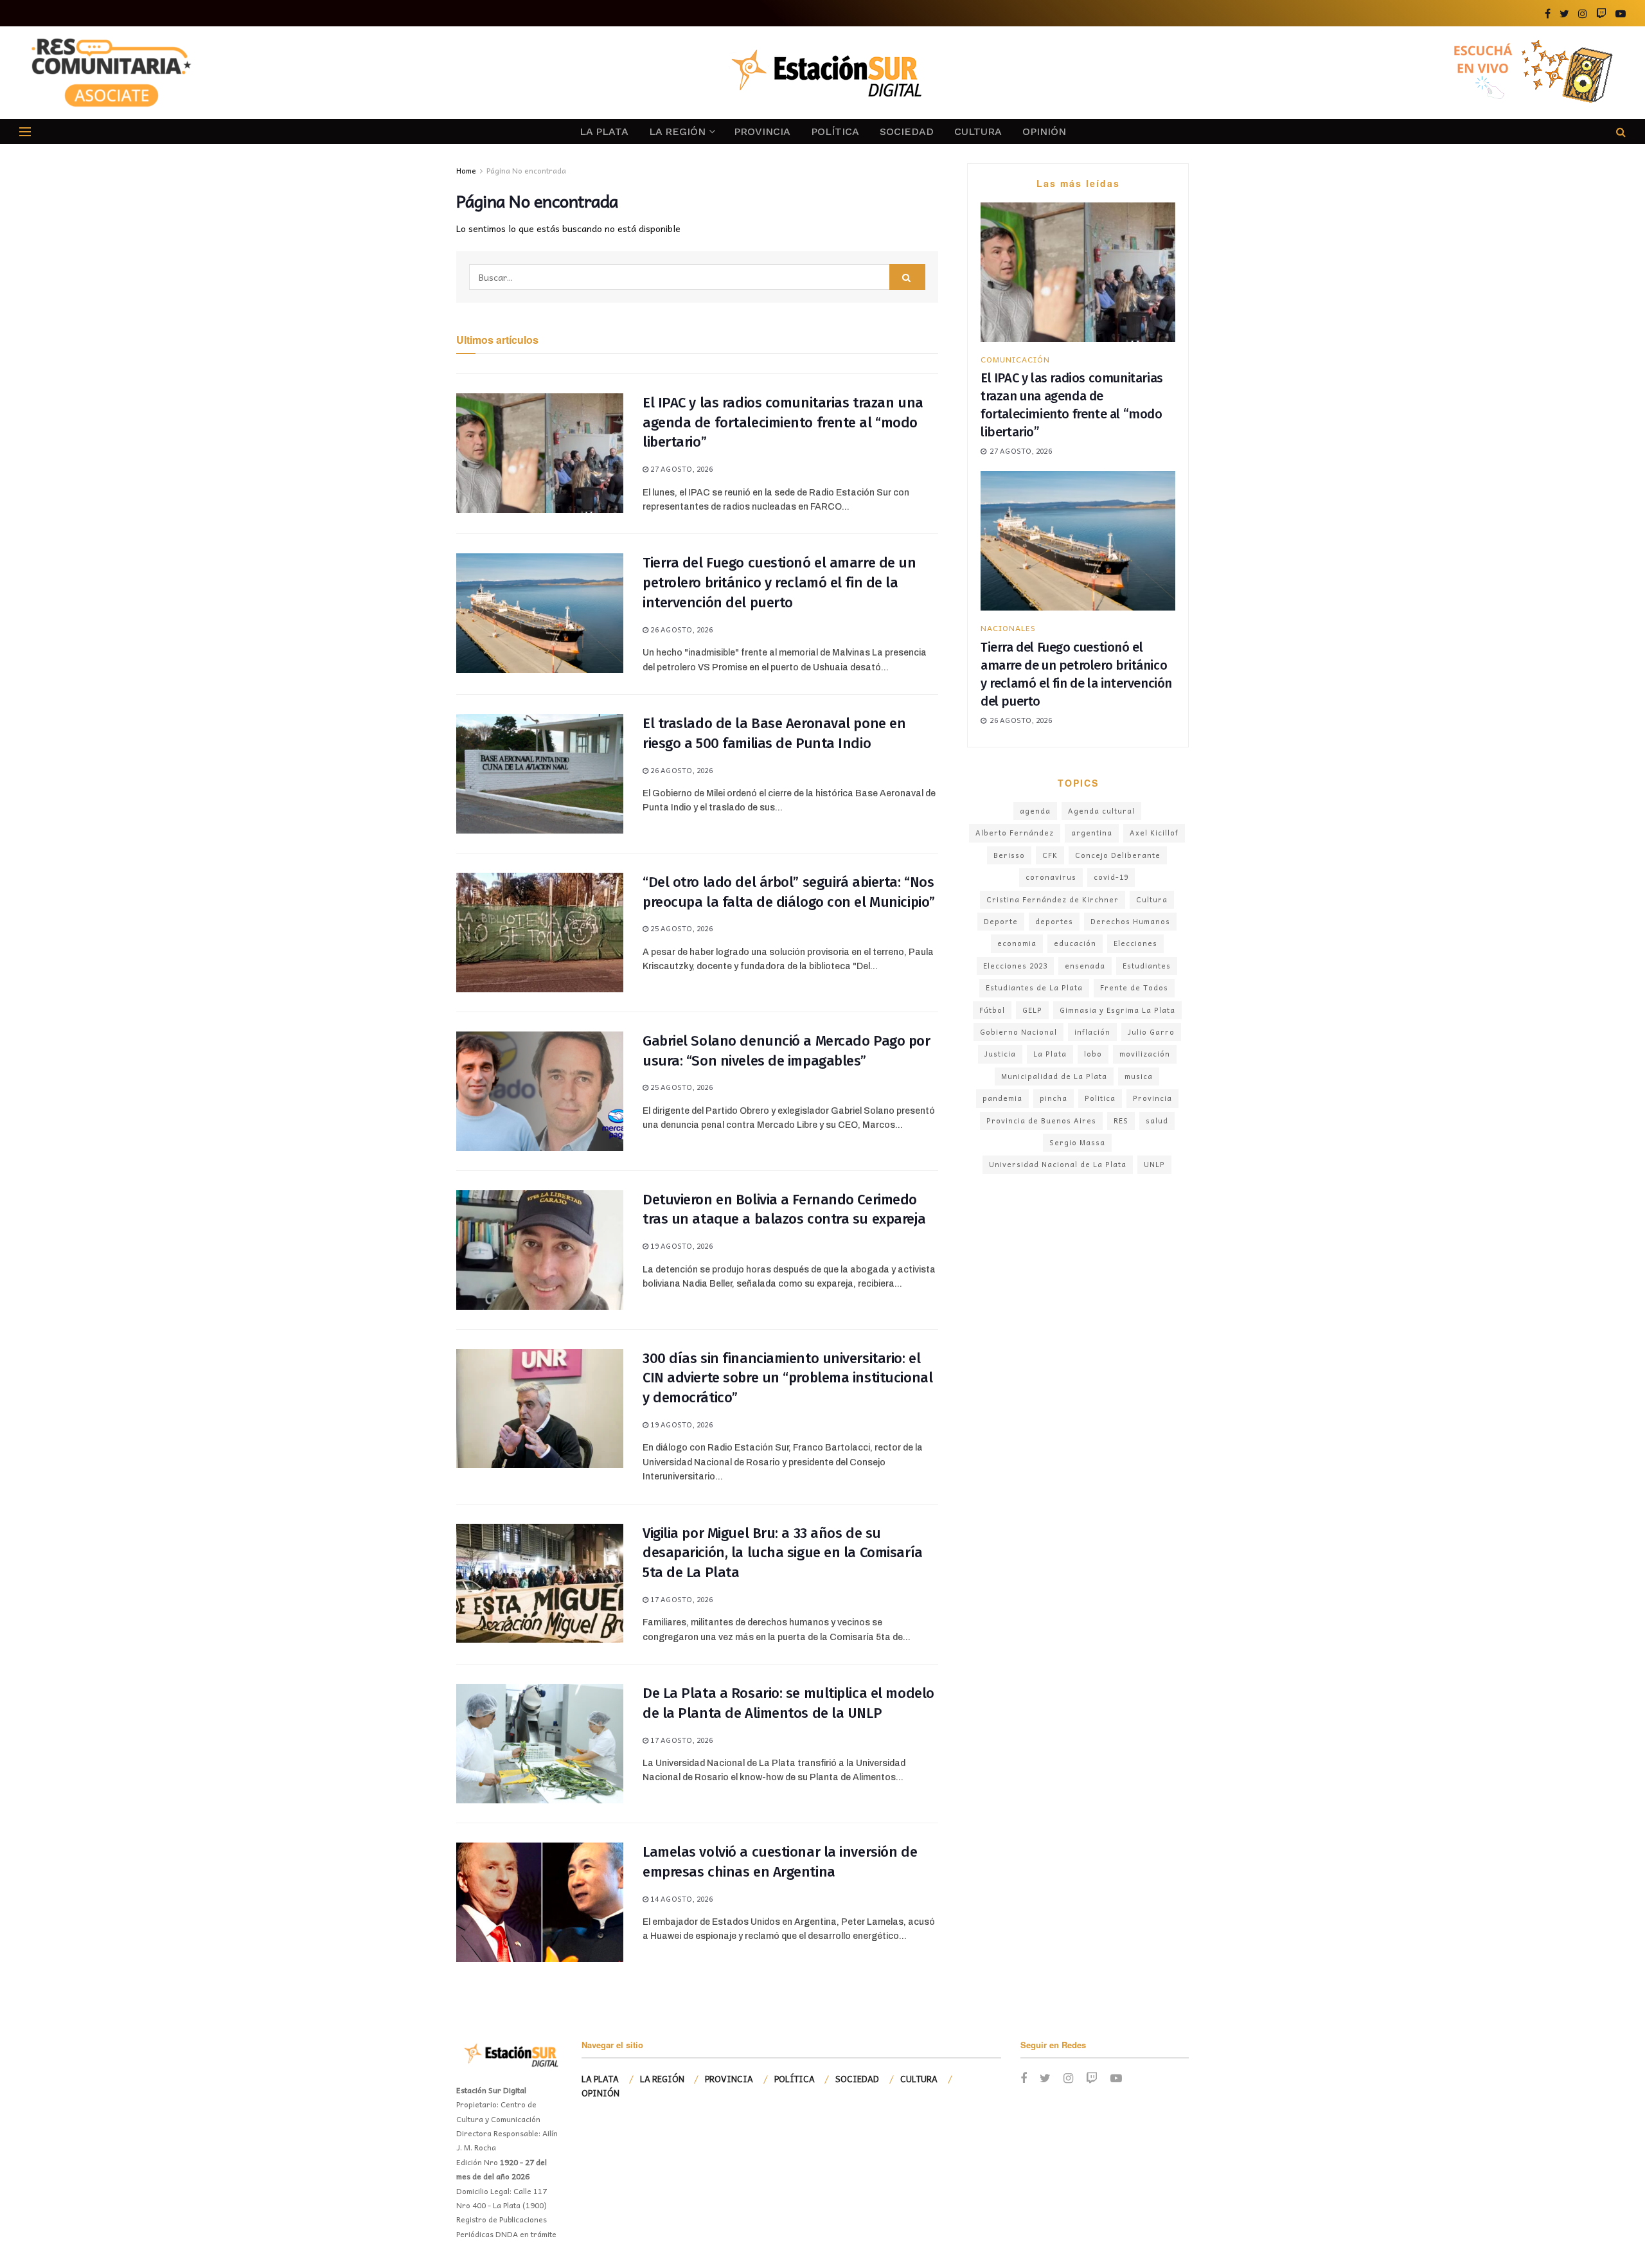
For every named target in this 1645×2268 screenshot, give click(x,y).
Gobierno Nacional (1018, 1032)
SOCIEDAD (907, 131)
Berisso (1009, 855)
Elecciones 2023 (1015, 966)
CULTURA (978, 131)
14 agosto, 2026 (680, 1899)
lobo (1093, 1054)
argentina (1092, 833)
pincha (1054, 1098)
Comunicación (1015, 359)
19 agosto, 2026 (680, 1246)
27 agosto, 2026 (680, 469)
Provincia (1152, 1098)
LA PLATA (604, 131)
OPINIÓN (1044, 131)
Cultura (1152, 899)
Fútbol (992, 1010)
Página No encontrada (526, 170)
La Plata (1050, 1054)
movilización (1145, 1054)
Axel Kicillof (1154, 833)
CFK (1050, 855)
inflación (1092, 1032)
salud (1157, 1121)
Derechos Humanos (1130, 921)
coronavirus (1051, 877)
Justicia (1000, 1054)
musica (1139, 1076)
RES (1121, 1121)
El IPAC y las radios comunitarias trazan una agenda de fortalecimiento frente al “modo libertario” (783, 423)
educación (1075, 943)
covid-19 (1111, 877)
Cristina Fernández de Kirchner (1053, 899)
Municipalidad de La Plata (1054, 1076)
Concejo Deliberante (1118, 855)
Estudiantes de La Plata (1034, 987)
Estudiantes (1147, 966)
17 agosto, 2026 (680, 1599)
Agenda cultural (1101, 811)
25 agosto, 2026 (680, 928)
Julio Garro (1151, 1032)
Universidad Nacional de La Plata (1058, 1164)
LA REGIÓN (677, 131)
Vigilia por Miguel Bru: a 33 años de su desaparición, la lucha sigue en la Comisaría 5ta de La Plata (783, 1553)
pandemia (1002, 1098)
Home (466, 170)
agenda (1035, 811)
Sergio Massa (1077, 1142)
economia (1017, 943)
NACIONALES (1008, 628)
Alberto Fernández (1015, 833)
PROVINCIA (762, 131)
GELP (1032, 1010)
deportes (1054, 921)
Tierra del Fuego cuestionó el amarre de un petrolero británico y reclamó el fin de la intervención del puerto (779, 583)
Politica (1100, 1098)
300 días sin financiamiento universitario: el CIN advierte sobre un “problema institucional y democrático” (787, 1378)
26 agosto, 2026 (680, 630)
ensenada (1085, 966)
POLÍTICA (835, 131)
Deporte (1001, 921)
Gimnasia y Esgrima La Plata (1117, 1010)
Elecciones (1135, 943)
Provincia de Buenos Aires (1041, 1121)
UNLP (1154, 1164)
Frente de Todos (1134, 987)
